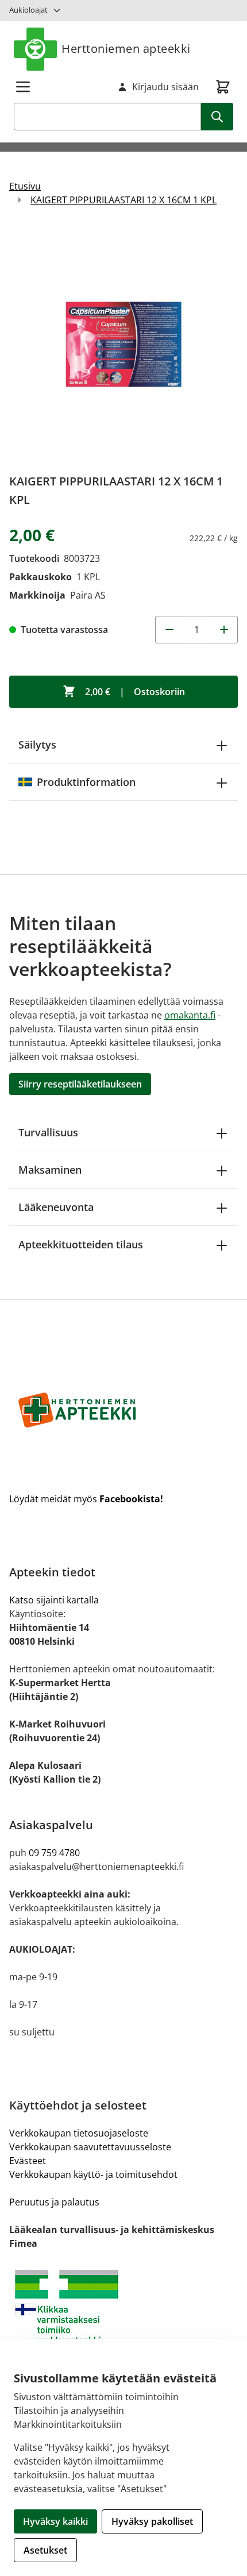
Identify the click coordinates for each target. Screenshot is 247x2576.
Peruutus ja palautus (54, 2202)
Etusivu (25, 186)
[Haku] (217, 117)
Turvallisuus (48, 1132)
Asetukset (45, 2550)
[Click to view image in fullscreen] (123, 344)
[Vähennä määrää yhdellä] (169, 630)
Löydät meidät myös (86, 1499)
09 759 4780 (54, 1853)
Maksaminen (50, 1170)
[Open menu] (23, 87)
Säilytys (37, 745)
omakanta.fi (190, 1015)
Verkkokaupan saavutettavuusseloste (90, 2147)
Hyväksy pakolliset (152, 2521)
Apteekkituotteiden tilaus (81, 1244)
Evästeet (28, 2161)
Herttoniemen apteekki (126, 49)
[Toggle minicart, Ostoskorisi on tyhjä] (223, 87)
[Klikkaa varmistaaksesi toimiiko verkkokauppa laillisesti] (123, 2312)
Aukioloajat (28, 10)
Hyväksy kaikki (55, 2521)
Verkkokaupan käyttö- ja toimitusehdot (93, 2174)
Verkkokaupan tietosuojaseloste (79, 2133)
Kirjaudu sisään (165, 87)
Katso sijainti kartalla (54, 1600)
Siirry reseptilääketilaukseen (80, 1084)
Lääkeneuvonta (56, 1207)
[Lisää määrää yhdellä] (224, 630)
